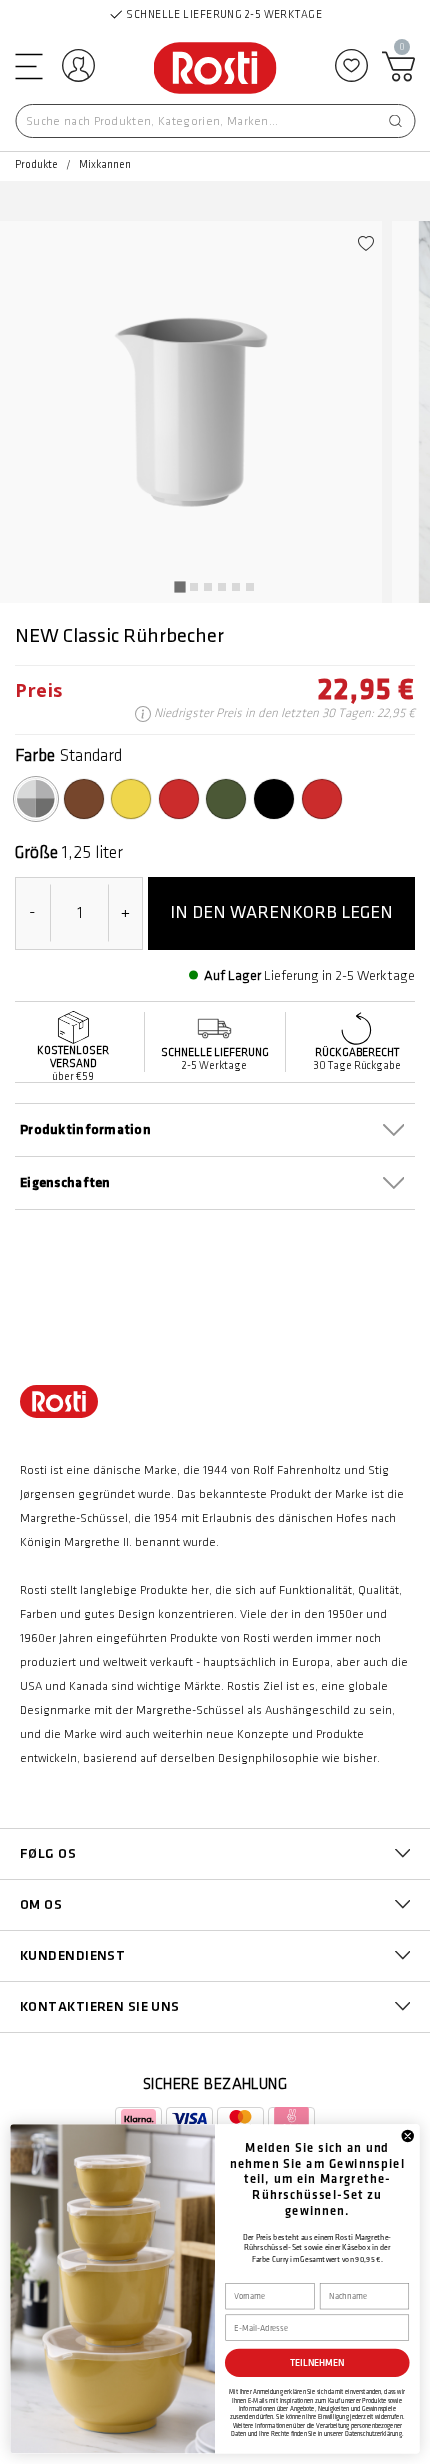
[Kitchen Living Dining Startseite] (215, 69)
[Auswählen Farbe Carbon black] (274, 799)
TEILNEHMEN (317, 2363)
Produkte (36, 165)
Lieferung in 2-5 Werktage (339, 975)
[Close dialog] (407, 2135)
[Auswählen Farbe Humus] (84, 799)
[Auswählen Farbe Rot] (179, 799)
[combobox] (215, 121)
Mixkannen (105, 165)
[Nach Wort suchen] (395, 121)
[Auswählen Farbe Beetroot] (322, 799)
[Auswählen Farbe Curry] (131, 799)
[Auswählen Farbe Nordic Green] (226, 799)
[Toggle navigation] (27, 65)
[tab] (179, 586)
